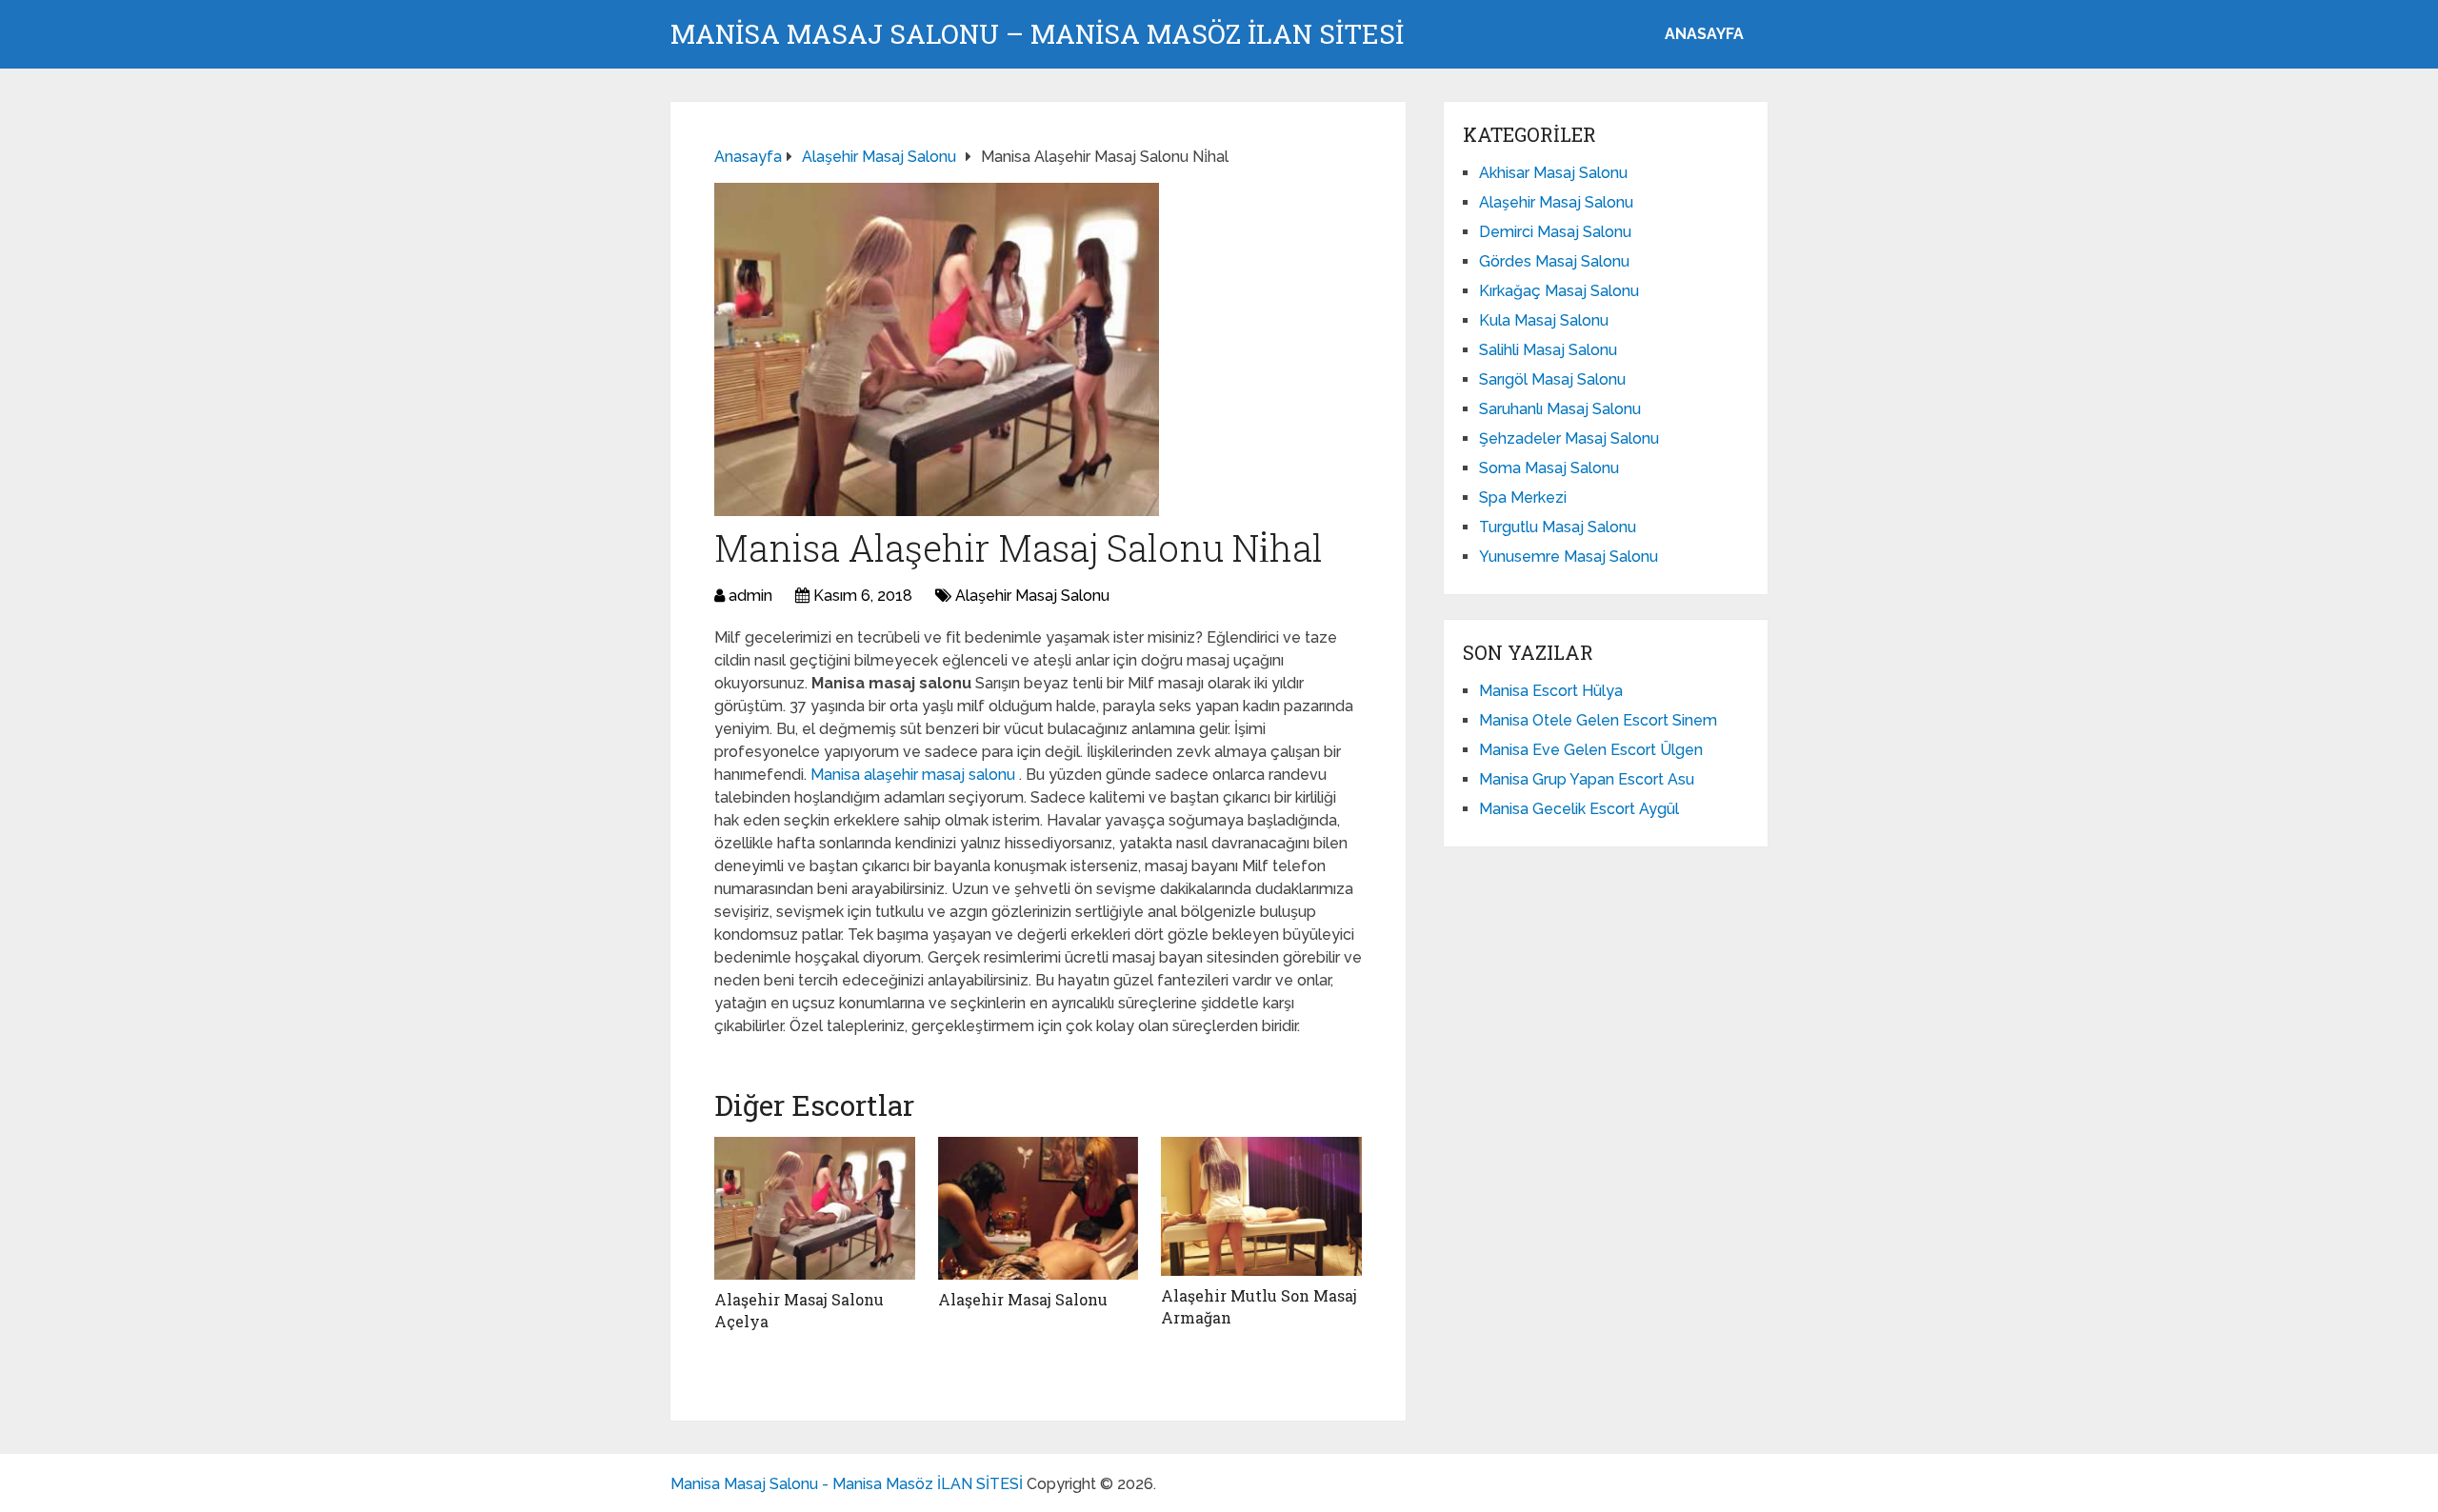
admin (750, 596)
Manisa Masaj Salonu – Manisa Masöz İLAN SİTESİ (1037, 34)
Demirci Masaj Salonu (1555, 232)
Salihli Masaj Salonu (1548, 350)
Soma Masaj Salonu (1549, 468)
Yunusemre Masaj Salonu (1569, 557)
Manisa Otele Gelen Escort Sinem (1598, 720)
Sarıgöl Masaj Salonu (1552, 379)
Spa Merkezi (1523, 497)
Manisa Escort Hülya (1551, 691)
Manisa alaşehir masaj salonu (915, 775)
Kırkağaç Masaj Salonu (1559, 291)
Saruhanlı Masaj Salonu (1560, 409)
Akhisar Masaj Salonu (1553, 173)
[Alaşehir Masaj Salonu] (1039, 1208)
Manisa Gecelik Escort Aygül (1579, 809)
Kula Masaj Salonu (1544, 320)
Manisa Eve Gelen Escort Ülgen (1591, 750)
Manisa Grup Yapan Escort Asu (1587, 779)
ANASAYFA (1704, 34)
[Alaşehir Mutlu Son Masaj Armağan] (1261, 1206)
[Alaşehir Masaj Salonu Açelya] (815, 1208)
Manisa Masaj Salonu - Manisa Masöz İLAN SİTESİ (847, 1484)
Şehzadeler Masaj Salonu (1569, 438)
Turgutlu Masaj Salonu (1558, 527)
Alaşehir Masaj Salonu (1032, 596)
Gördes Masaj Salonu (1554, 261)
